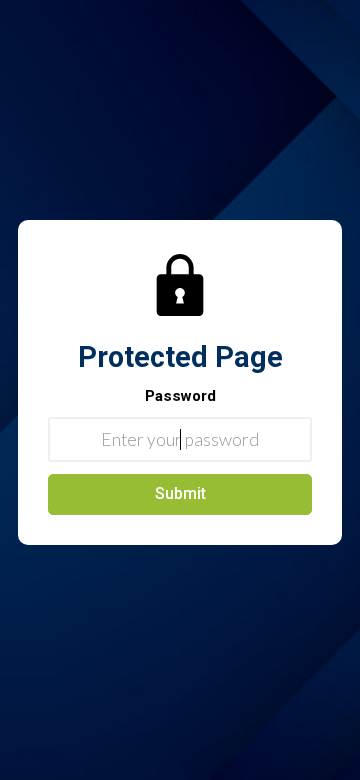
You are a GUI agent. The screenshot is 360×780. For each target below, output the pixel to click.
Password (180, 396)
